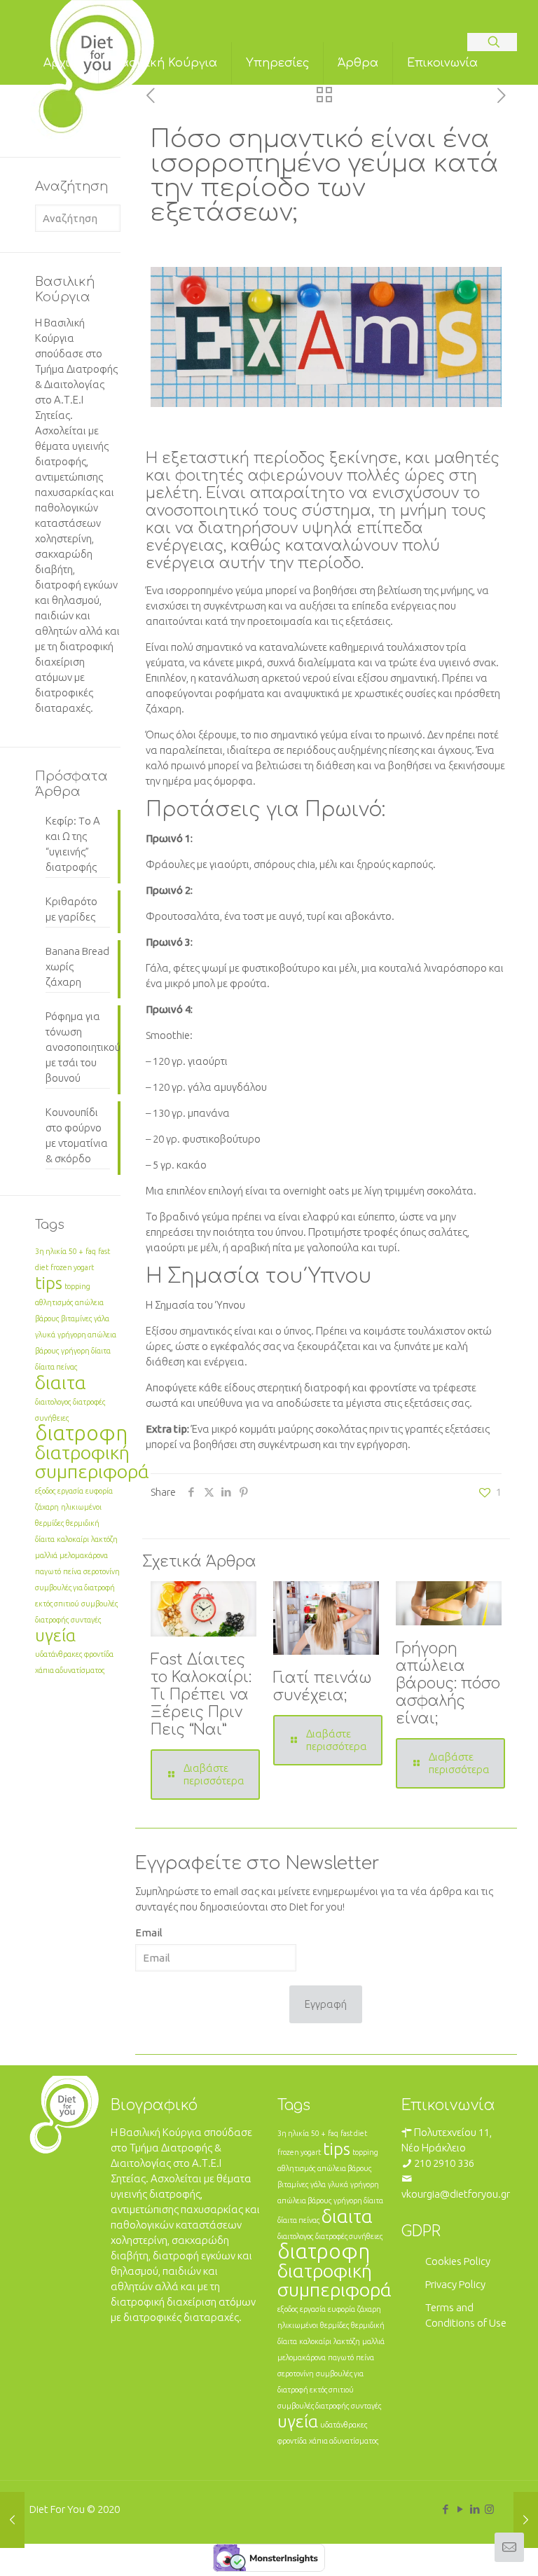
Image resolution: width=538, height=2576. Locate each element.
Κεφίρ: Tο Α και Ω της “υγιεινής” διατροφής (73, 844)
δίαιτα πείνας (56, 1367)
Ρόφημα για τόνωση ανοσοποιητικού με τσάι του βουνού (78, 1047)
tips (49, 1283)
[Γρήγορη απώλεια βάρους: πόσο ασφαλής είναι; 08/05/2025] (526, 2520)
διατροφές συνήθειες (349, 2236)
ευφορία (99, 1491)
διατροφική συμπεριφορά (92, 1462)
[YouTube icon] (460, 2509)
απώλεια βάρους (344, 2168)
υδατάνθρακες (58, 1654)
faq (91, 1251)
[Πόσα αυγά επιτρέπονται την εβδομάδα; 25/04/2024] (12, 2520)
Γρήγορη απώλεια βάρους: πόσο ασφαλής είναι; (448, 1683)
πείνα (72, 1571)
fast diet (354, 2133)
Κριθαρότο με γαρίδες (71, 909)
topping (77, 1286)
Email (149, 1933)
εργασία (70, 1491)
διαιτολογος (53, 1402)
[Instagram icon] (489, 2509)
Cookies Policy (458, 2261)
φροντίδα (99, 1654)
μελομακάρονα (84, 1555)
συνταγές (86, 1620)
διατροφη (81, 1433)
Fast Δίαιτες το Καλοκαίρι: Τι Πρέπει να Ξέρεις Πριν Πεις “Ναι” (201, 1695)
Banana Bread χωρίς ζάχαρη (77, 966)
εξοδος (45, 1491)
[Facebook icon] (445, 2509)
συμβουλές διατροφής (313, 2406)
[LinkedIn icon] (475, 2509)
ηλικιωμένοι (81, 1507)
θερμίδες (49, 1523)
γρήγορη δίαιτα (86, 1351)
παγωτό (48, 1571)
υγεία (55, 1635)
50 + (76, 1251)
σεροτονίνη (102, 1571)
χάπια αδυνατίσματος (70, 1670)
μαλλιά (46, 1555)
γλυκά (45, 1335)
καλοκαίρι (73, 1539)
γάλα (102, 1318)
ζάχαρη (47, 1507)
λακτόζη (104, 1539)
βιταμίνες (76, 1318)
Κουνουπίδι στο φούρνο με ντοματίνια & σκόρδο (77, 1135)
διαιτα (61, 1382)
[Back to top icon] (471, 2547)
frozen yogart (72, 1267)
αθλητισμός (54, 1302)
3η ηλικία (51, 1251)
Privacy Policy (455, 2284)
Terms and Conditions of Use (466, 2315)
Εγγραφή (326, 2004)
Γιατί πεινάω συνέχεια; (323, 1687)
